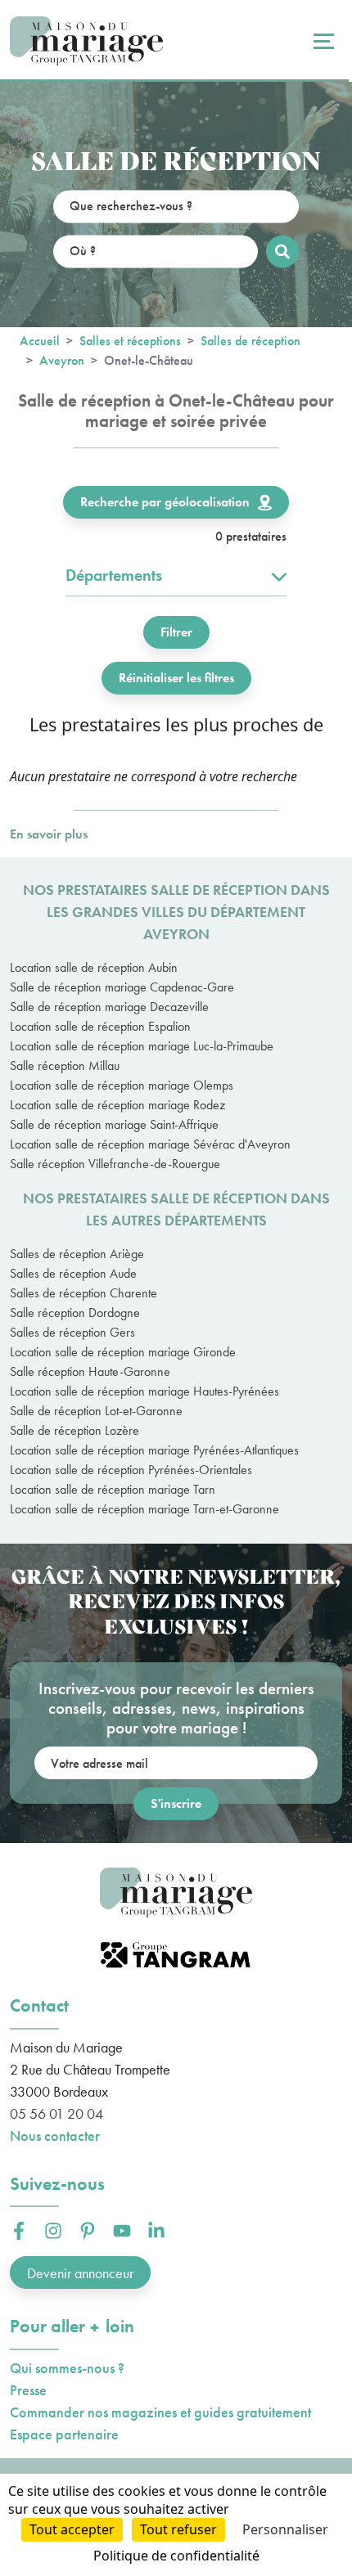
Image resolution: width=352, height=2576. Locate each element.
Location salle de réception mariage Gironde (123, 1352)
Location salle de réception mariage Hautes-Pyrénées (144, 1391)
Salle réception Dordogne (75, 1313)
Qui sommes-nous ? (67, 2368)
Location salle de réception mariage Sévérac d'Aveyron (150, 1144)
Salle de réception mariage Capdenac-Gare (122, 987)
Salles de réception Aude (73, 1273)
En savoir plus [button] (49, 834)
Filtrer (176, 632)
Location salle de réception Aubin (94, 967)
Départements (114, 575)
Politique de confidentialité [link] (176, 2556)
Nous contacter (55, 2135)
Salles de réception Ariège (77, 1254)
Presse (28, 2390)
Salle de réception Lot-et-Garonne (96, 1411)
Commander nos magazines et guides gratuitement (160, 2412)
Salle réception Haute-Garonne (90, 1371)
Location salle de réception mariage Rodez (117, 1105)
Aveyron (62, 360)
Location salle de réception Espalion (100, 1026)
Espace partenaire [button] (64, 2434)
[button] (19, 2231)
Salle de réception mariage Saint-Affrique (114, 1124)
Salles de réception (250, 341)
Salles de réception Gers (72, 1332)
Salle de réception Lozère (74, 1430)
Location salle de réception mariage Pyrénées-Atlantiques (154, 1450)
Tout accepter (72, 2529)
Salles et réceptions (130, 341)
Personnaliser (285, 2529)
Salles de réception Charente (83, 1293)
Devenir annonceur (80, 2273)
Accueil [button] (40, 341)
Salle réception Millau (65, 1065)
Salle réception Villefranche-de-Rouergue (115, 1164)
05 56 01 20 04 (56, 2113)
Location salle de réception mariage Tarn (113, 1489)
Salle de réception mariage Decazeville (109, 1007)
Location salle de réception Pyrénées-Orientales (131, 1470)
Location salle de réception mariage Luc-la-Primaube (142, 1046)
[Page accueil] (86, 41)
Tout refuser (178, 2529)
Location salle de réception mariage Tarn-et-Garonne (144, 1509)
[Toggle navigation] (322, 41)
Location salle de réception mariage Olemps (122, 1085)
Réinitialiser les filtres (176, 678)
